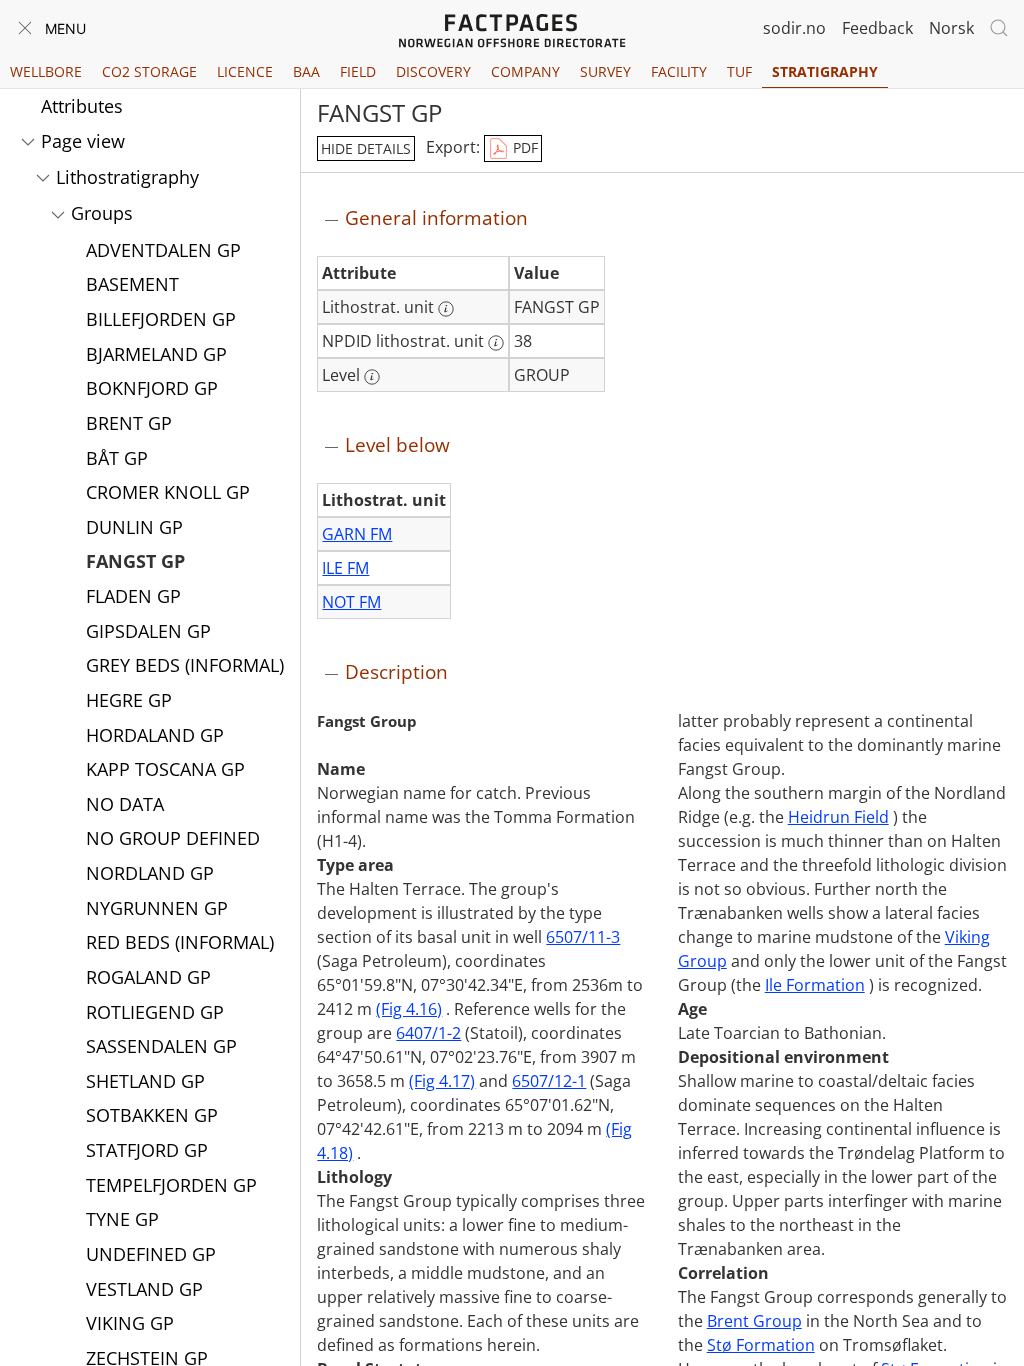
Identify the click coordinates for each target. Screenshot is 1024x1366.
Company (525, 71)
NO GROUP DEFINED (173, 838)
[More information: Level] (372, 377)
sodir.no (794, 28)
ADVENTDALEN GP (163, 250)
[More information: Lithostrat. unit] (446, 309)
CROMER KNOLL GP (168, 492)
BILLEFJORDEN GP (161, 319)
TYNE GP (122, 1219)
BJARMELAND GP (156, 354)
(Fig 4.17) (442, 1081)
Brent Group (754, 1321)
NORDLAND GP (150, 873)
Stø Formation (761, 1345)
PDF (523, 147)
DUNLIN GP (134, 527)
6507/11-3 (583, 937)
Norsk (951, 28)
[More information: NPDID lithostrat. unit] (496, 343)
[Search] (999, 28)
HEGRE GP (129, 700)
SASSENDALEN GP (161, 1046)
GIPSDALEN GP (148, 631)
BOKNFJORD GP (152, 388)
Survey (605, 71)
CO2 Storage (149, 71)
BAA (306, 71)
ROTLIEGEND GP (155, 1012)
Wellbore (46, 71)
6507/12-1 (549, 1081)
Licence (245, 71)
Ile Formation (815, 985)
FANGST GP (135, 561)
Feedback (877, 28)
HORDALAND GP (155, 735)
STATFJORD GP (147, 1150)
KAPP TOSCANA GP (165, 769)
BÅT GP (117, 458)
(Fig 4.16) (409, 1009)
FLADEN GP (133, 596)
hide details (366, 148)
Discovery (433, 71)
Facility (679, 71)
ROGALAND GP (148, 977)
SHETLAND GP (145, 1081)
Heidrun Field (838, 817)
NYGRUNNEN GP (157, 908)
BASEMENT (132, 284)
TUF (739, 71)
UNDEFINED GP (151, 1254)
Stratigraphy (825, 71)
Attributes (82, 106)
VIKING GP (130, 1323)
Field (358, 71)
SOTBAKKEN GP (152, 1115)
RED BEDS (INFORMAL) (180, 942)
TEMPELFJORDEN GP (171, 1185)
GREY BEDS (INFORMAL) (185, 665)
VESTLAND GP (144, 1289)
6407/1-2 (428, 1033)
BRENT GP (129, 423)
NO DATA (125, 804)
